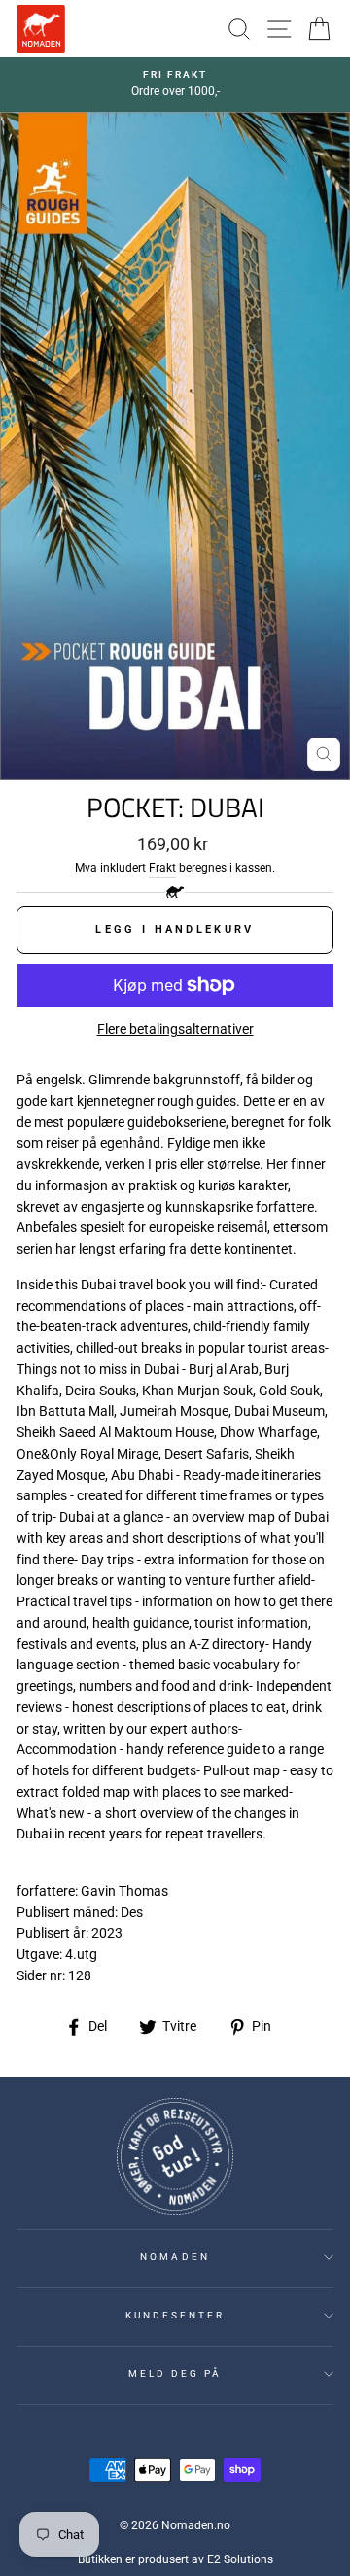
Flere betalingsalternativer (175, 1029)
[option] (175, 85)
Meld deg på (175, 2373)
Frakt (162, 868)
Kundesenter (175, 2315)
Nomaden (175, 2257)
